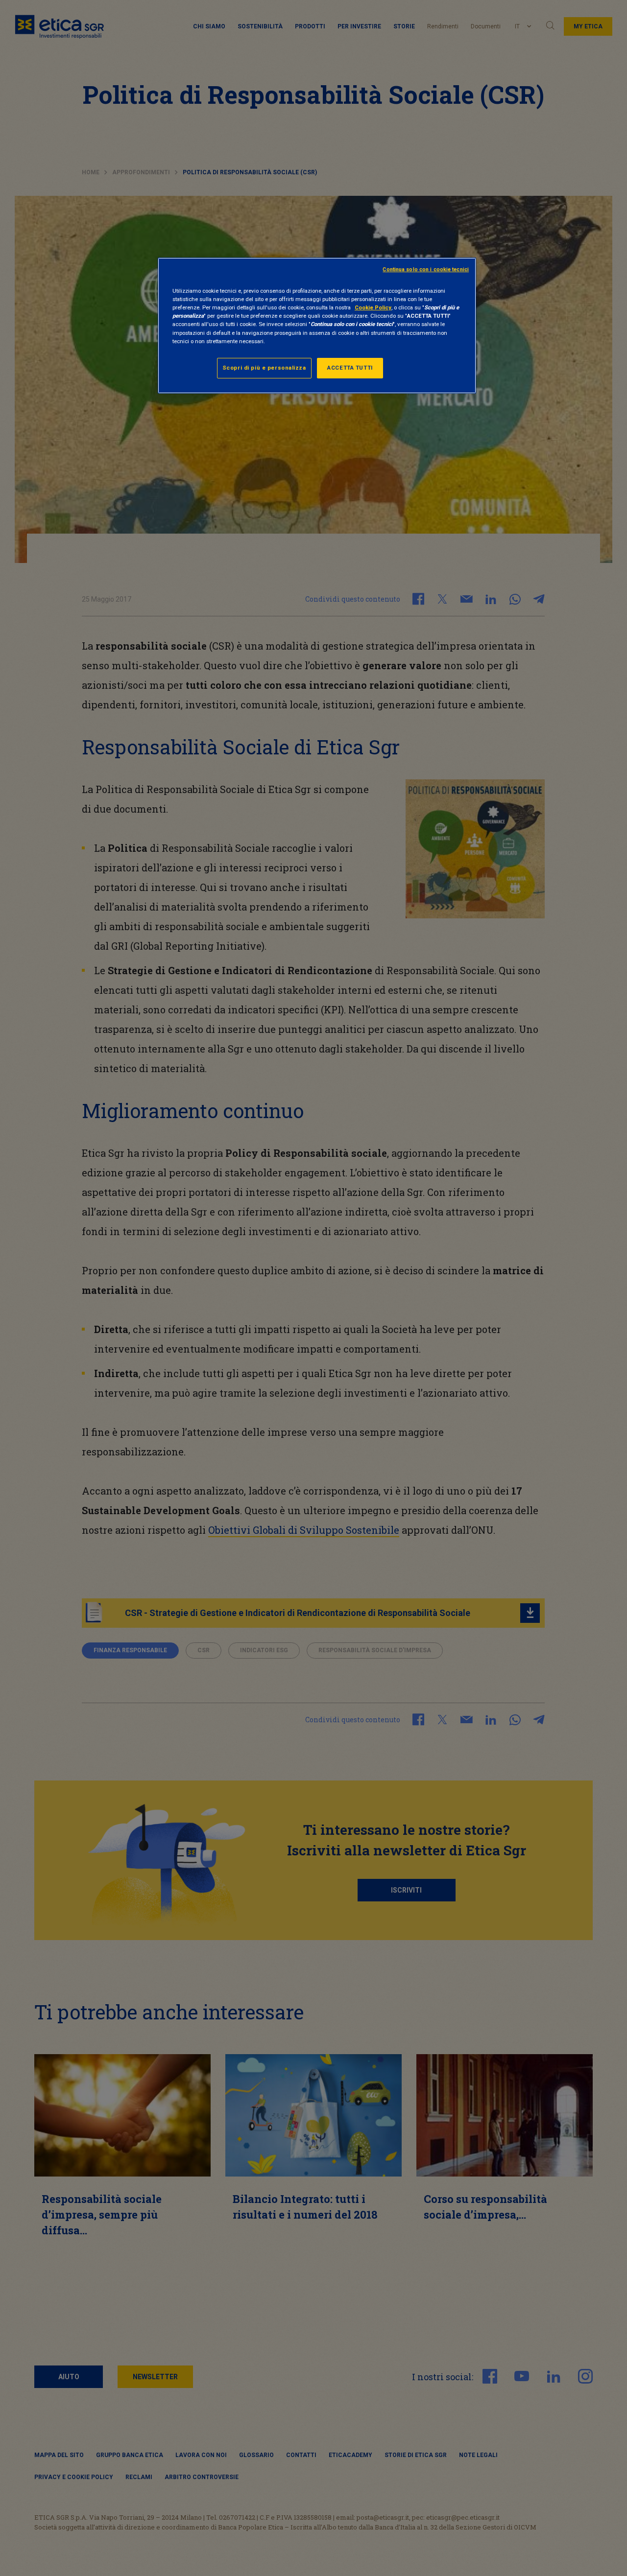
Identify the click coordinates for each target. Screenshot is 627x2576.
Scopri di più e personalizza (264, 368)
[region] (317, 325)
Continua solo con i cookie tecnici (426, 269)
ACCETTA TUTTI (350, 368)
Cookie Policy (373, 307)
